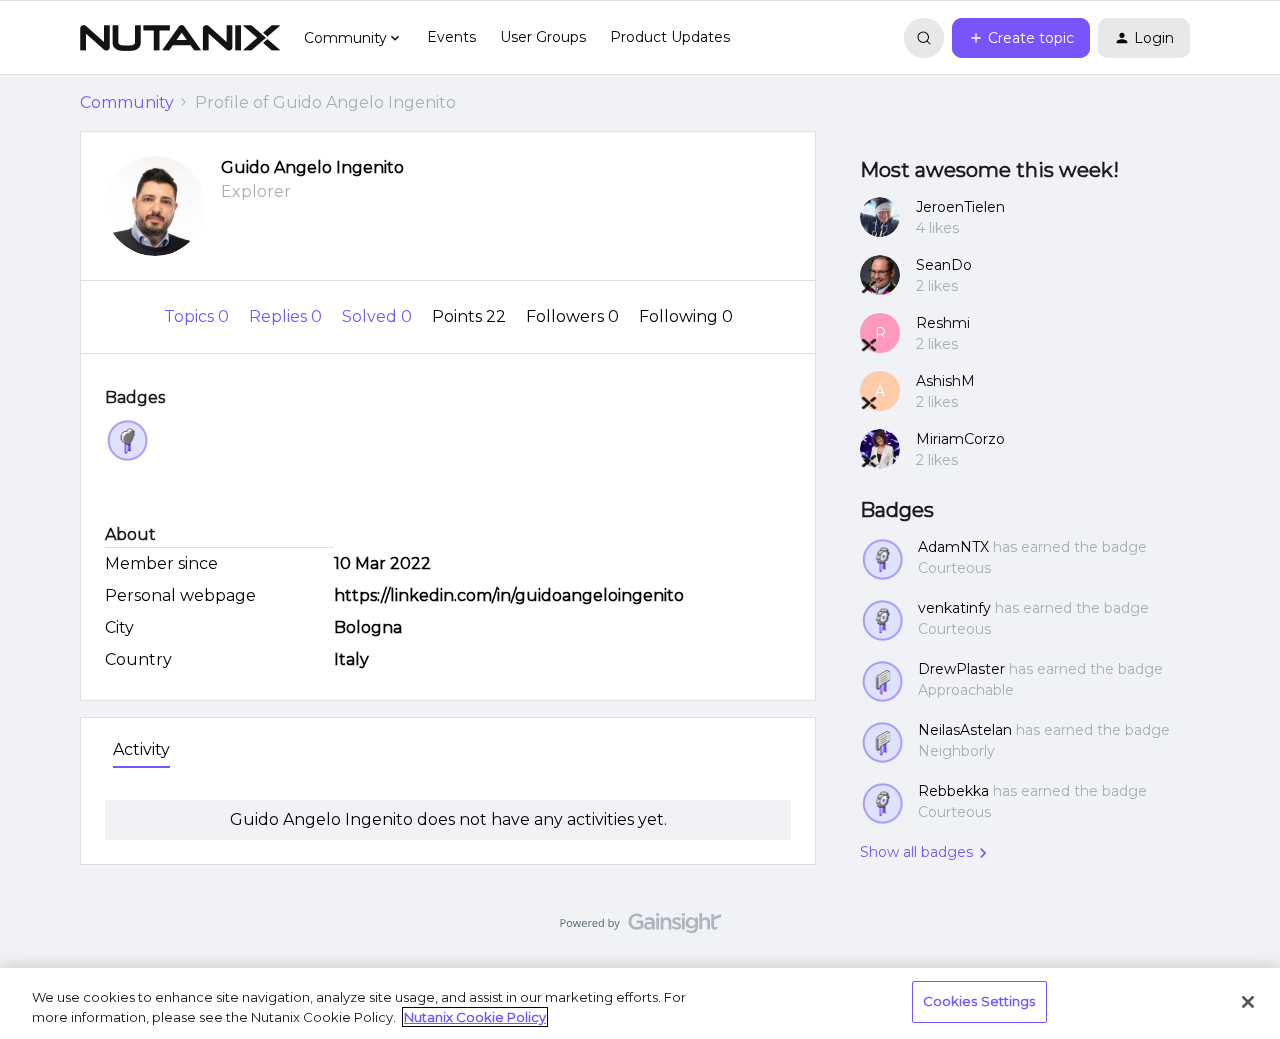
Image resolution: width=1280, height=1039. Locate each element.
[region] (640, 1003)
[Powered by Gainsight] (640, 928)
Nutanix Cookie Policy (475, 1017)
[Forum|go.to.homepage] (180, 38)
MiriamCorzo (960, 439)
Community (127, 102)
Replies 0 (287, 316)
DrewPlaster (961, 669)
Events (451, 37)
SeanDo (944, 265)
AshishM (945, 381)
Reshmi (943, 323)
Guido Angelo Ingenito (312, 167)
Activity (141, 749)
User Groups (543, 37)
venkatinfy (954, 608)
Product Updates (670, 37)
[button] (1021, 38)
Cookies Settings (979, 1001)
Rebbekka (953, 791)
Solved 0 (379, 316)
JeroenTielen (960, 207)
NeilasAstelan (965, 730)
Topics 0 (198, 316)
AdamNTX (953, 547)
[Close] (1248, 1002)
